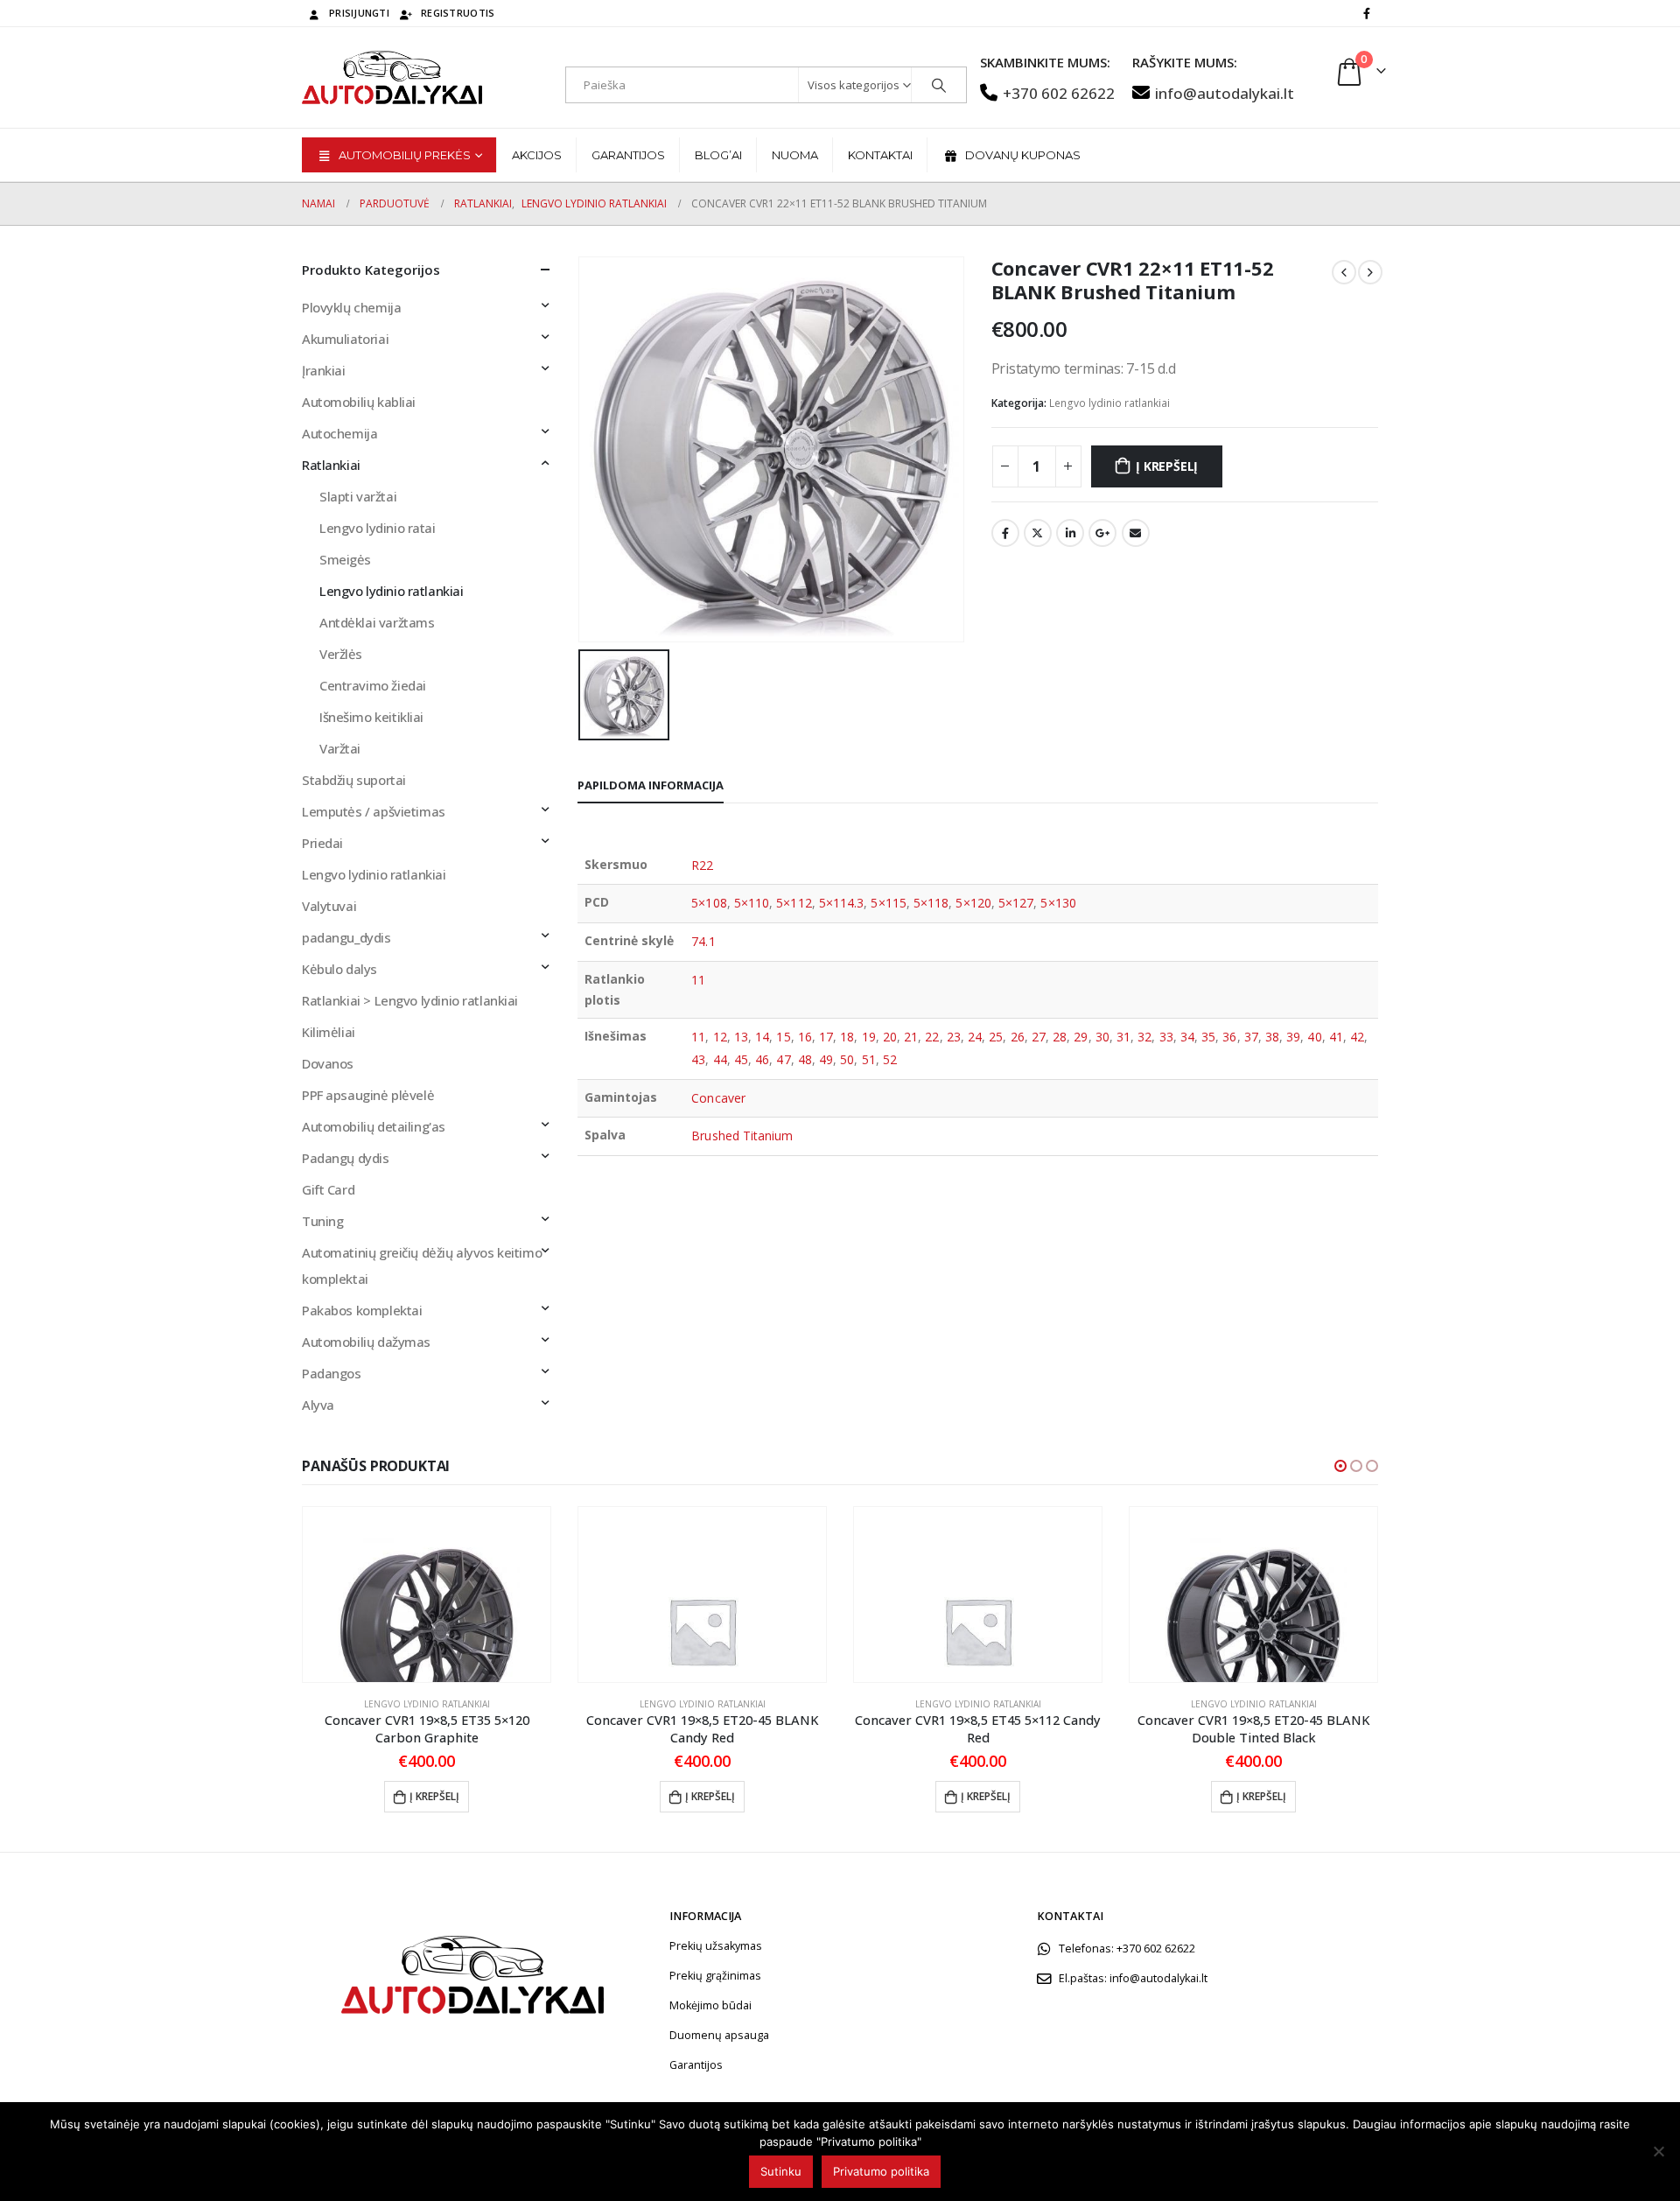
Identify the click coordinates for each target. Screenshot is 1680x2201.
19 (869, 1037)
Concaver (718, 1098)
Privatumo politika (881, 2171)
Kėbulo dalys (339, 969)
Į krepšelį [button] (434, 1796)
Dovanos (328, 1063)
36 (1229, 1037)
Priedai (322, 843)
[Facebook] (1367, 13)
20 (890, 1037)
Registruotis (458, 13)
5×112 (794, 903)
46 (762, 1059)
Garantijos (628, 155)
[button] (1340, 1466)
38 (1272, 1037)
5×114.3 (842, 903)
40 (1314, 1037)
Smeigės (345, 559)
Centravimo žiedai (373, 685)
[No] (1658, 2151)
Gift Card (328, 1189)
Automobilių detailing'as (374, 1126)
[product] (427, 1595)
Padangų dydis (346, 1158)
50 (847, 1059)
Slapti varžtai (358, 496)
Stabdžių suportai (354, 780)
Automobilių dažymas (366, 1342)
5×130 (1058, 903)
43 (698, 1059)
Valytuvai (329, 906)
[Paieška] (939, 85)
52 (890, 1059)
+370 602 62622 (1059, 93)
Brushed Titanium (742, 1136)
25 (996, 1037)
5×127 (1016, 903)
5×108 (709, 903)
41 (1336, 1037)
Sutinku (781, 2171)
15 (783, 1037)
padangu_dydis (346, 937)
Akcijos (537, 155)
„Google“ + (1102, 533)
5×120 (973, 903)
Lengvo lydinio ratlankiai (1109, 403)
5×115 (888, 903)
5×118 (931, 903)
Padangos (332, 1373)
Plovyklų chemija (351, 307)
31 (1123, 1037)
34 (1187, 1037)
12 (720, 1037)
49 (826, 1059)
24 (975, 1037)
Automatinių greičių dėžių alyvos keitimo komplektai (422, 1265)
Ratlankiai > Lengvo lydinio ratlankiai (410, 1000)
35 (1208, 1037)
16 (805, 1037)
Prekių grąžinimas (715, 1976)
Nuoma (795, 155)
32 (1144, 1037)
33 (1166, 1037)
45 (741, 1059)
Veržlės (341, 654)
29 (1081, 1037)
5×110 (752, 903)
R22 (702, 865)
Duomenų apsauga (719, 2035)
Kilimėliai (329, 1032)
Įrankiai (324, 370)
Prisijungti (359, 13)
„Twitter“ (1038, 533)
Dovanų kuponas (1023, 155)
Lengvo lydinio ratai (378, 528)
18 (847, 1037)
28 (1060, 1037)
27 (1039, 1037)
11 (698, 980)
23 (954, 1037)
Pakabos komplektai (362, 1310)
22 (932, 1037)
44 (720, 1059)
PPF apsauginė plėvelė (368, 1095)
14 (762, 1037)
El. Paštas (1136, 533)
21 (911, 1037)
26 (1018, 1037)
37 (1251, 1037)
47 (783, 1059)
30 (1102, 1037)
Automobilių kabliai (359, 402)
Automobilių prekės (405, 155)
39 (1293, 1037)
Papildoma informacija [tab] (651, 785)
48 (805, 1059)
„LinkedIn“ (1070, 533)
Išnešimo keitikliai (371, 717)
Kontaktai (880, 155)
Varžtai (340, 748)
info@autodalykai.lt (1225, 93)
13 (741, 1037)
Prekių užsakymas (716, 1946)
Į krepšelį (1167, 466)
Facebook (1005, 533)
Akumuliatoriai (345, 339)
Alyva (318, 1405)
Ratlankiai (331, 465)
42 (1357, 1037)
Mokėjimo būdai (710, 2005)
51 (869, 1059)
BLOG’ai (718, 155)
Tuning (322, 1221)
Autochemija (339, 433)
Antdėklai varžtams (377, 622)
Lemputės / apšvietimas (374, 811)
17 (826, 1037)
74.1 (703, 941)
